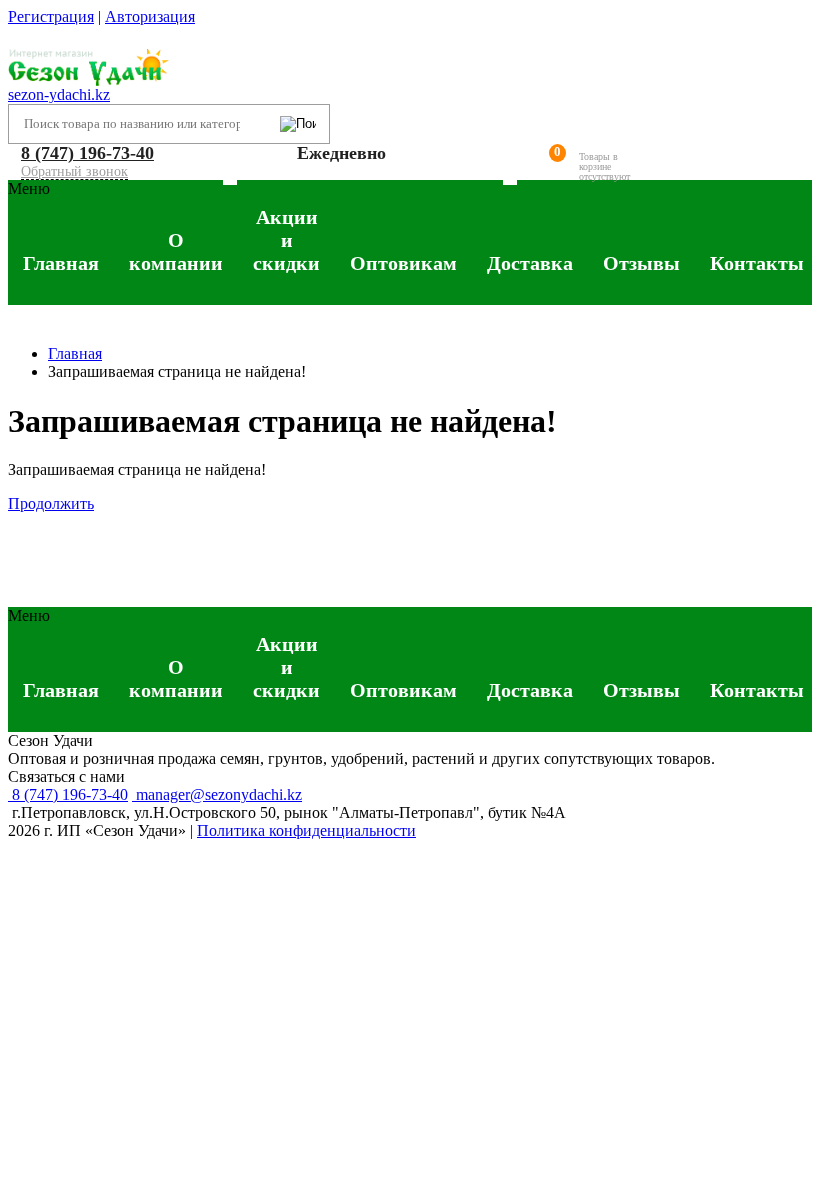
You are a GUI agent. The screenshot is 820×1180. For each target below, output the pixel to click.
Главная (61, 263)
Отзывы (641, 263)
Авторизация (150, 16)
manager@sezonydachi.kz (217, 794)
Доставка (530, 263)
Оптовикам (403, 263)
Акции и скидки (286, 232)
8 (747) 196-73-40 (87, 153)
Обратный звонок (74, 171)
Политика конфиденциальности (306, 830)
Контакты (757, 263)
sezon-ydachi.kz (59, 94)
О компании (176, 251)
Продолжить (51, 503)
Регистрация (51, 16)
